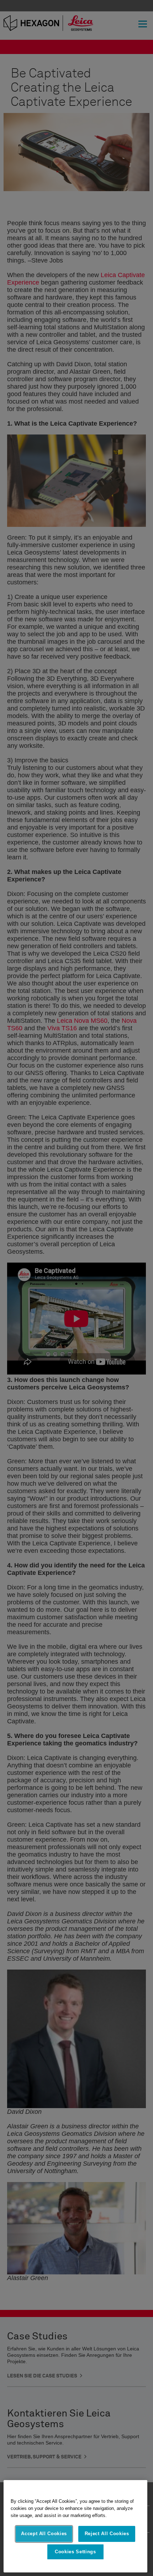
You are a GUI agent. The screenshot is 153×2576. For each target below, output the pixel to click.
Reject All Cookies (107, 2534)
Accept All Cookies (44, 2534)
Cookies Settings (75, 2552)
